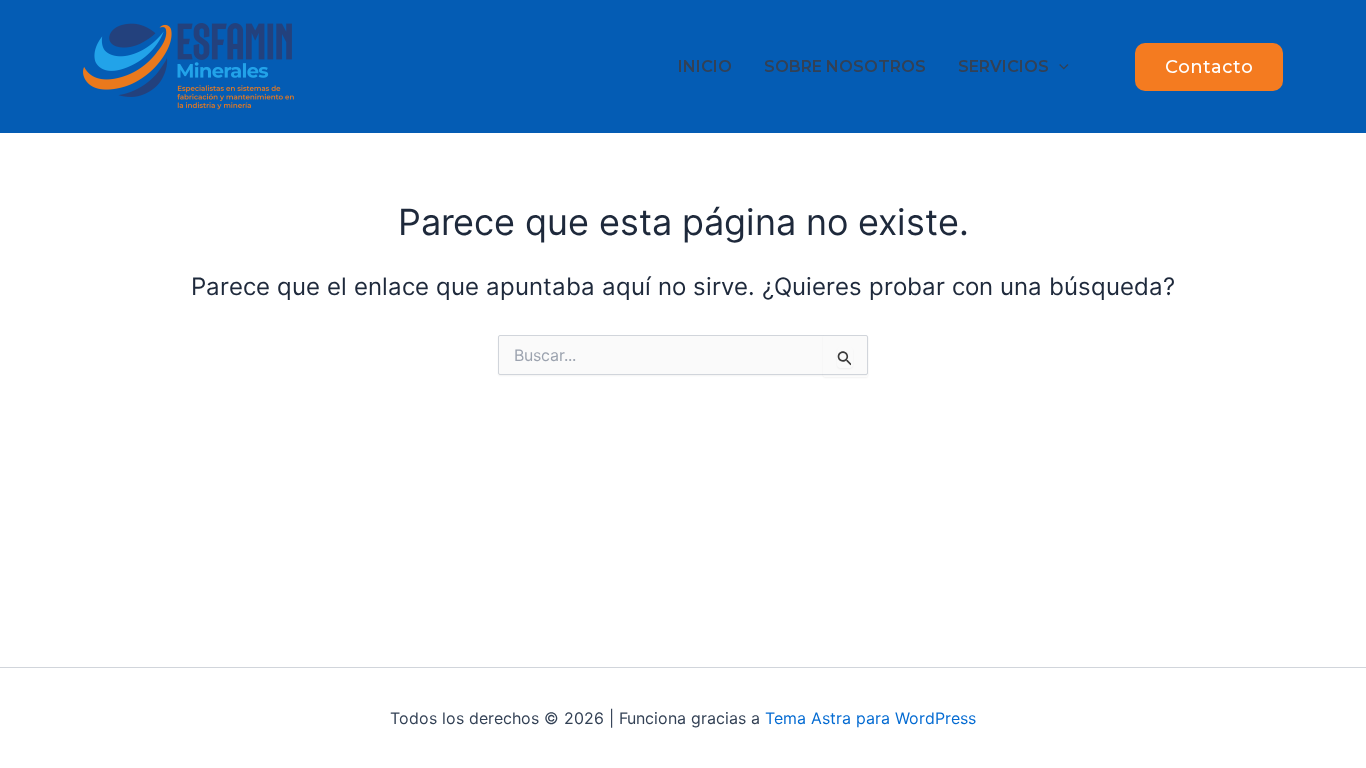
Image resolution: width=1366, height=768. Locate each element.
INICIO (705, 66)
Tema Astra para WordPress (870, 718)
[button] (1059, 66)
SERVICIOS (1003, 66)
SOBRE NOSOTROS (845, 66)
